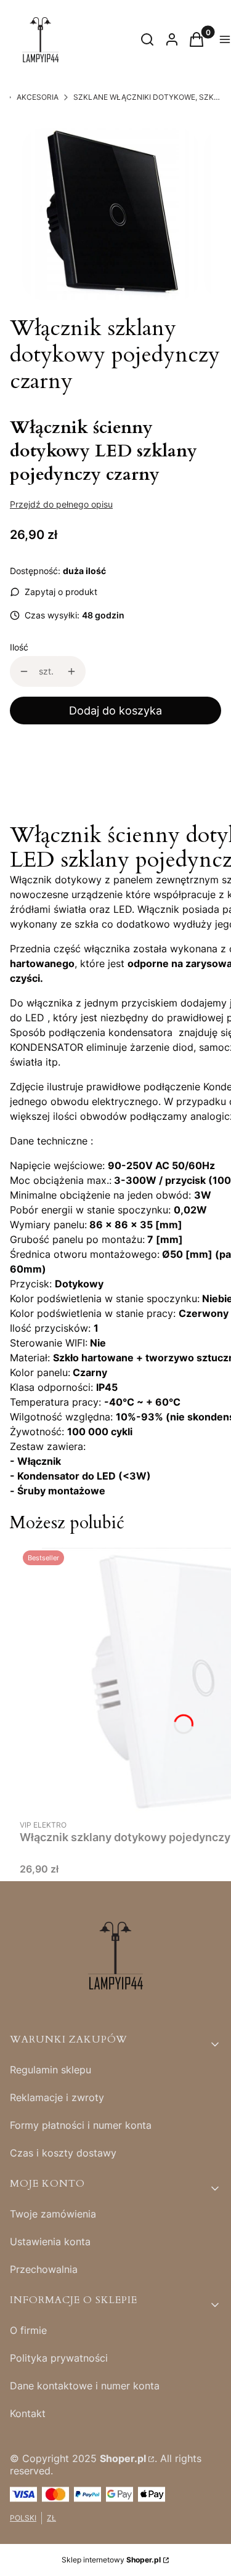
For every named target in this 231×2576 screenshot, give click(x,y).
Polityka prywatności (59, 2358)
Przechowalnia (44, 2269)
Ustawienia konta (50, 2242)
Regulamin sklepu (51, 2070)
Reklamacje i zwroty (57, 2097)
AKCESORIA (38, 97)
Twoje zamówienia (53, 2214)
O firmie (28, 2330)
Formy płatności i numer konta (81, 2125)
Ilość (19, 647)
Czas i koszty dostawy (63, 2153)
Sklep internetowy (111, 2560)
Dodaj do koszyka (115, 711)
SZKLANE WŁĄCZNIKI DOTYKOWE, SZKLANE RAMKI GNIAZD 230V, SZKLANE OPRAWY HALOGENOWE (147, 97)
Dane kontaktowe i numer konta (85, 2386)
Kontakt (28, 2413)
